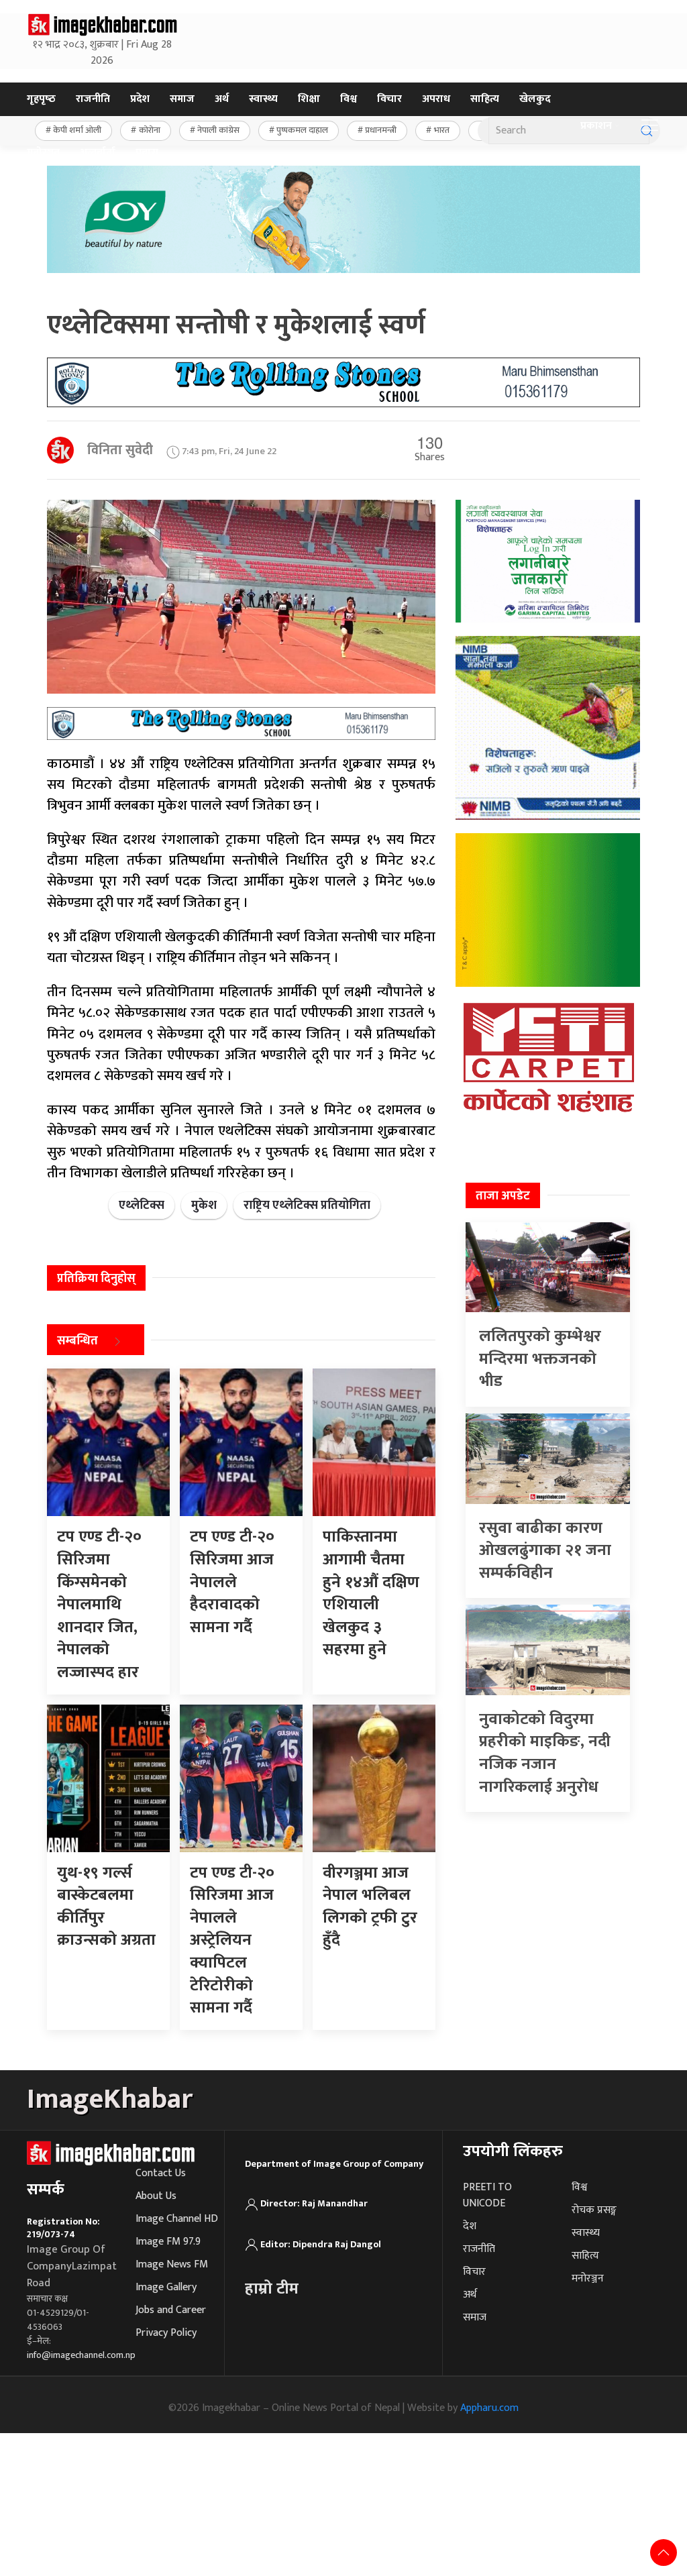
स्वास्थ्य (263, 99)
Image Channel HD (177, 2219)
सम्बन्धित (77, 1342)
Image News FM (172, 2264)
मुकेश (204, 1205)
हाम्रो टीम (272, 2289)
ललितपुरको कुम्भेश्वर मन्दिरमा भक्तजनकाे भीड (540, 1359)
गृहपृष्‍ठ (41, 99)
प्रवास (147, 153)
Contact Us (161, 2173)
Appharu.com (489, 2408)
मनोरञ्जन (43, 153)
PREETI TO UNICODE (487, 2195)
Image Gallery (166, 2287)
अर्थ (222, 99)
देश (470, 2226)
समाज (182, 99)
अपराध (436, 99)
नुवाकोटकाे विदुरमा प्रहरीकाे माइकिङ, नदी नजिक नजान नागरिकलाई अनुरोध (545, 1753)
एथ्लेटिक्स (142, 1205)
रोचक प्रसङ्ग (594, 2210)
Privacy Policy (166, 2333)
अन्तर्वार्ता (98, 153)
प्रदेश (140, 99)
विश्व (349, 99)
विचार (389, 99)
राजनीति (93, 99)
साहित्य (485, 99)
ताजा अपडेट (503, 1196)
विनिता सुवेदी (120, 450)
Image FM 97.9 (168, 2242)
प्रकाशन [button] (596, 126)
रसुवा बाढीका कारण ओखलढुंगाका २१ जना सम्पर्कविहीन (545, 1551)
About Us (156, 2196)
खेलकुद (535, 99)
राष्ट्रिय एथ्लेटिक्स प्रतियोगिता (307, 1205)
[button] (650, 126)
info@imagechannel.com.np (81, 2355)
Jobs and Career (171, 2310)
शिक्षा (309, 99)
